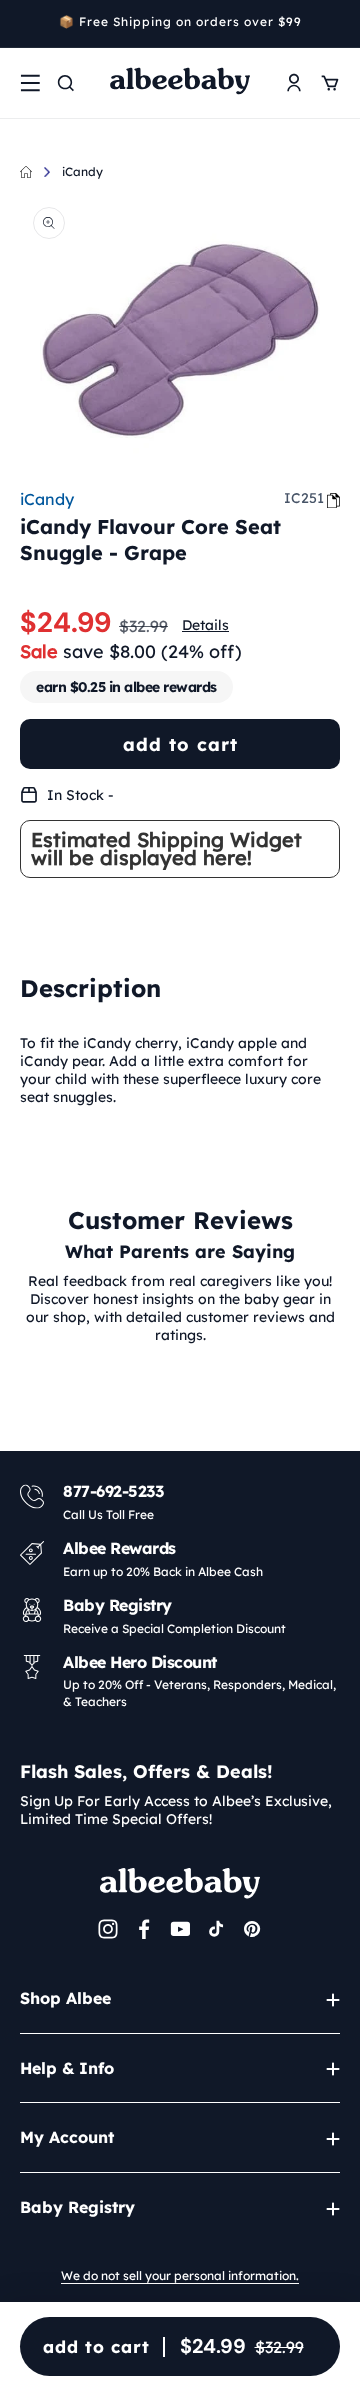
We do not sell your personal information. (180, 2275)
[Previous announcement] (27, 24)
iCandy (82, 171)
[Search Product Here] (66, 83)
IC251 (304, 498)
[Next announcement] (333, 24)
